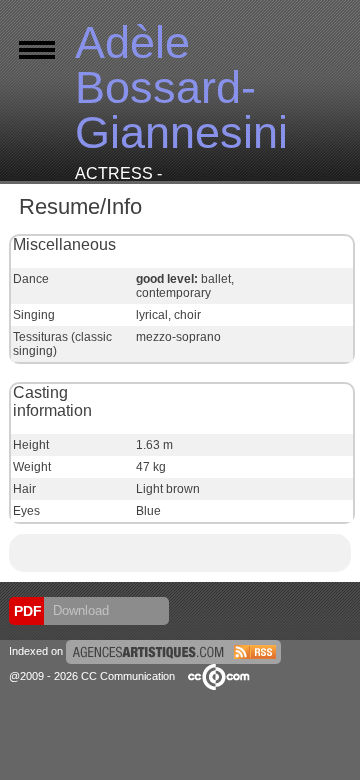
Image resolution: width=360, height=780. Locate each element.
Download (79, 610)
